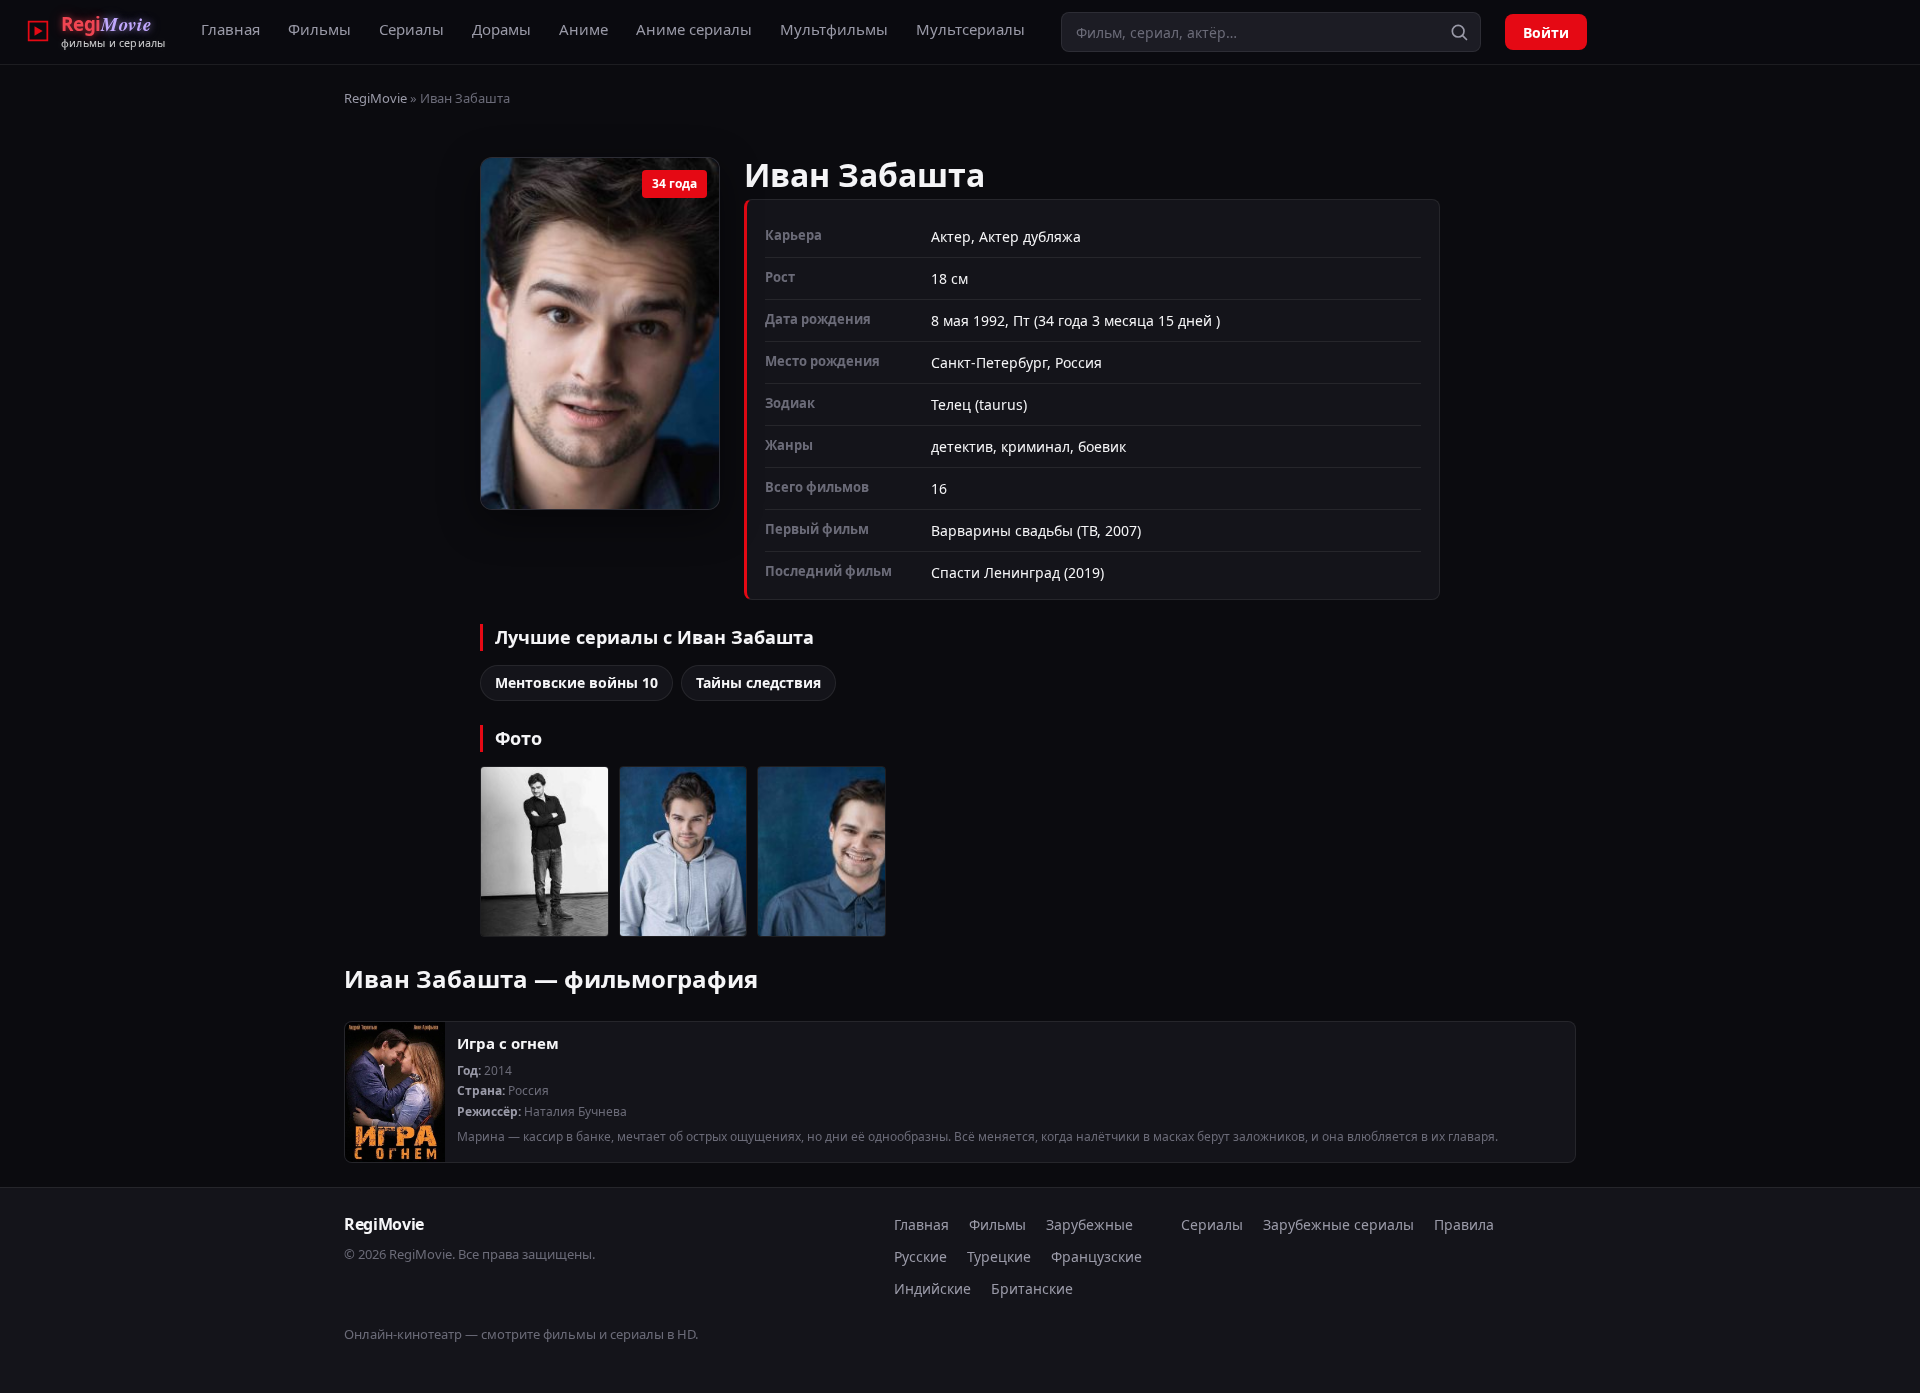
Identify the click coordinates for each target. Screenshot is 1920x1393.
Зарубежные (1089, 1224)
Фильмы (319, 29)
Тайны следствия (758, 682)
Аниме (583, 29)
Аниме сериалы (694, 29)
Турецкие (999, 1256)
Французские (1096, 1256)
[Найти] (1459, 32)
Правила (1464, 1224)
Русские (920, 1256)
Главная (230, 29)
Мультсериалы (970, 29)
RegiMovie (375, 98)
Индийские (932, 1288)
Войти (1546, 32)
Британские (1032, 1288)
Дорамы (501, 29)
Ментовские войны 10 (576, 682)
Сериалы (411, 29)
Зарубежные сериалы (1338, 1224)
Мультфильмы (834, 29)
